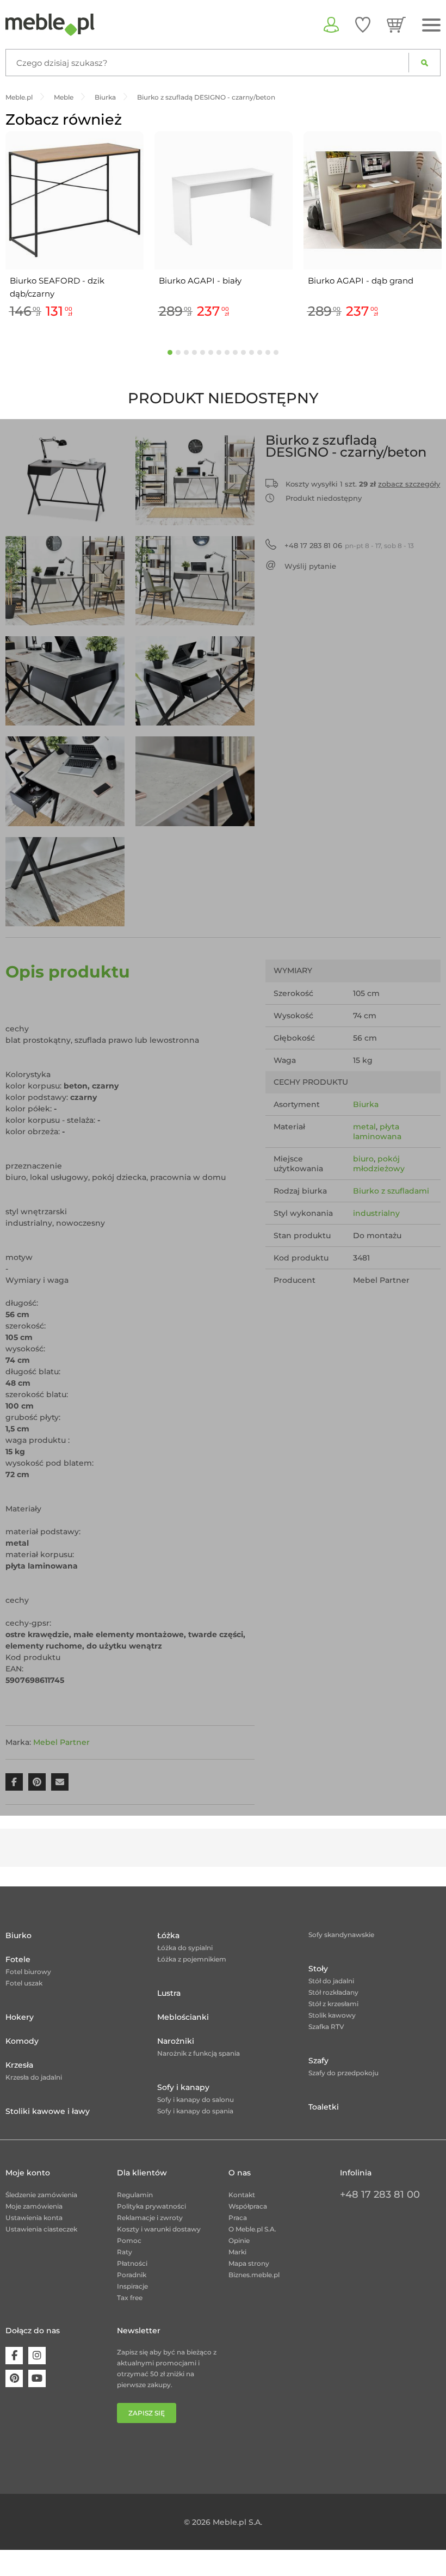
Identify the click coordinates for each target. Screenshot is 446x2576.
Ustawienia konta (34, 2218)
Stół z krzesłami (333, 2004)
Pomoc (129, 2240)
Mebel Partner (61, 1742)
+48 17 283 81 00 (380, 2194)
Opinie (239, 2240)
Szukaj (425, 63)
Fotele (18, 1959)
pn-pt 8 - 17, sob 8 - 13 (349, 545)
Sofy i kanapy (183, 2087)
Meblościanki (183, 2017)
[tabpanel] (75, 227)
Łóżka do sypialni (185, 1948)
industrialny (376, 1213)
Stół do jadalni (331, 1981)
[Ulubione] (363, 24)
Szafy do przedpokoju (343, 2073)
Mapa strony (249, 2263)
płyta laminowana (377, 1132)
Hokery (20, 2017)
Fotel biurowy (28, 1972)
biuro (363, 1159)
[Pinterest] (14, 2378)
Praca (238, 2218)
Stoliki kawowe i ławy (48, 2111)
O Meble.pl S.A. (252, 2229)
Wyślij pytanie (310, 566)
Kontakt (242, 2195)
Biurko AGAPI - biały (200, 281)
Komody (22, 2041)
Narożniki (176, 2041)
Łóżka (168, 1935)
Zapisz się (147, 2413)
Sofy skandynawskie (341, 1935)
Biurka (366, 1104)
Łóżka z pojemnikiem (192, 1959)
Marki (237, 2252)
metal (364, 1127)
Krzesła (19, 2065)
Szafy (318, 2061)
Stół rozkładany (333, 1992)
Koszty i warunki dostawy (159, 2229)
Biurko (18, 1935)
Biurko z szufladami (391, 1191)
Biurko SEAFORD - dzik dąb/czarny (57, 287)
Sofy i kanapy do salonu (196, 2099)
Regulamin (135, 2195)
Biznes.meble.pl (254, 2275)
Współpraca (248, 2206)
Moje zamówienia (34, 2206)
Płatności (132, 2263)
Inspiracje (132, 2286)
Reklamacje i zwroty (150, 2218)
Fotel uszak (24, 1983)
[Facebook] (14, 2356)
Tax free (130, 2298)
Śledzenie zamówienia (41, 2195)
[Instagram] (37, 2356)
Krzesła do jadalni (34, 2077)
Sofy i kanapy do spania (195, 2111)
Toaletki (324, 2107)
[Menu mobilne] (431, 25)
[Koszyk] (396, 24)
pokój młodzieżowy (379, 1164)
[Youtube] (37, 2378)
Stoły (318, 1969)
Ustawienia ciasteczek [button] (41, 2229)
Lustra (169, 1993)
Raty (125, 2252)
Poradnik (132, 2275)
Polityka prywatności (151, 2206)
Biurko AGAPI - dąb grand (361, 281)
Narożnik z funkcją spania (199, 2053)
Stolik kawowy (332, 2015)
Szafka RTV (326, 2027)
